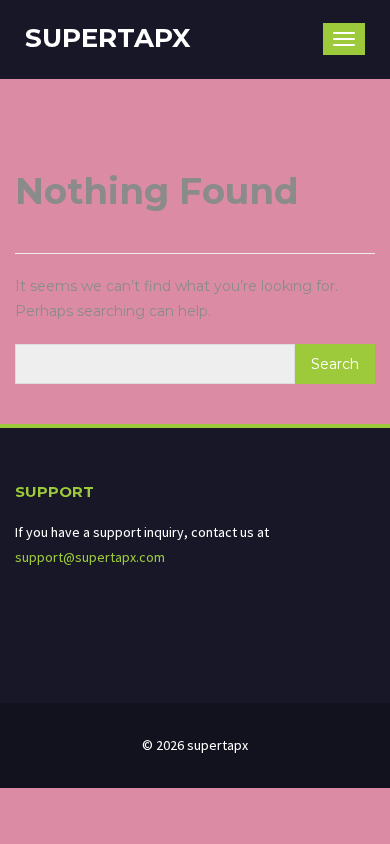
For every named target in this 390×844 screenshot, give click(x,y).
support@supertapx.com (90, 557)
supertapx (107, 38)
